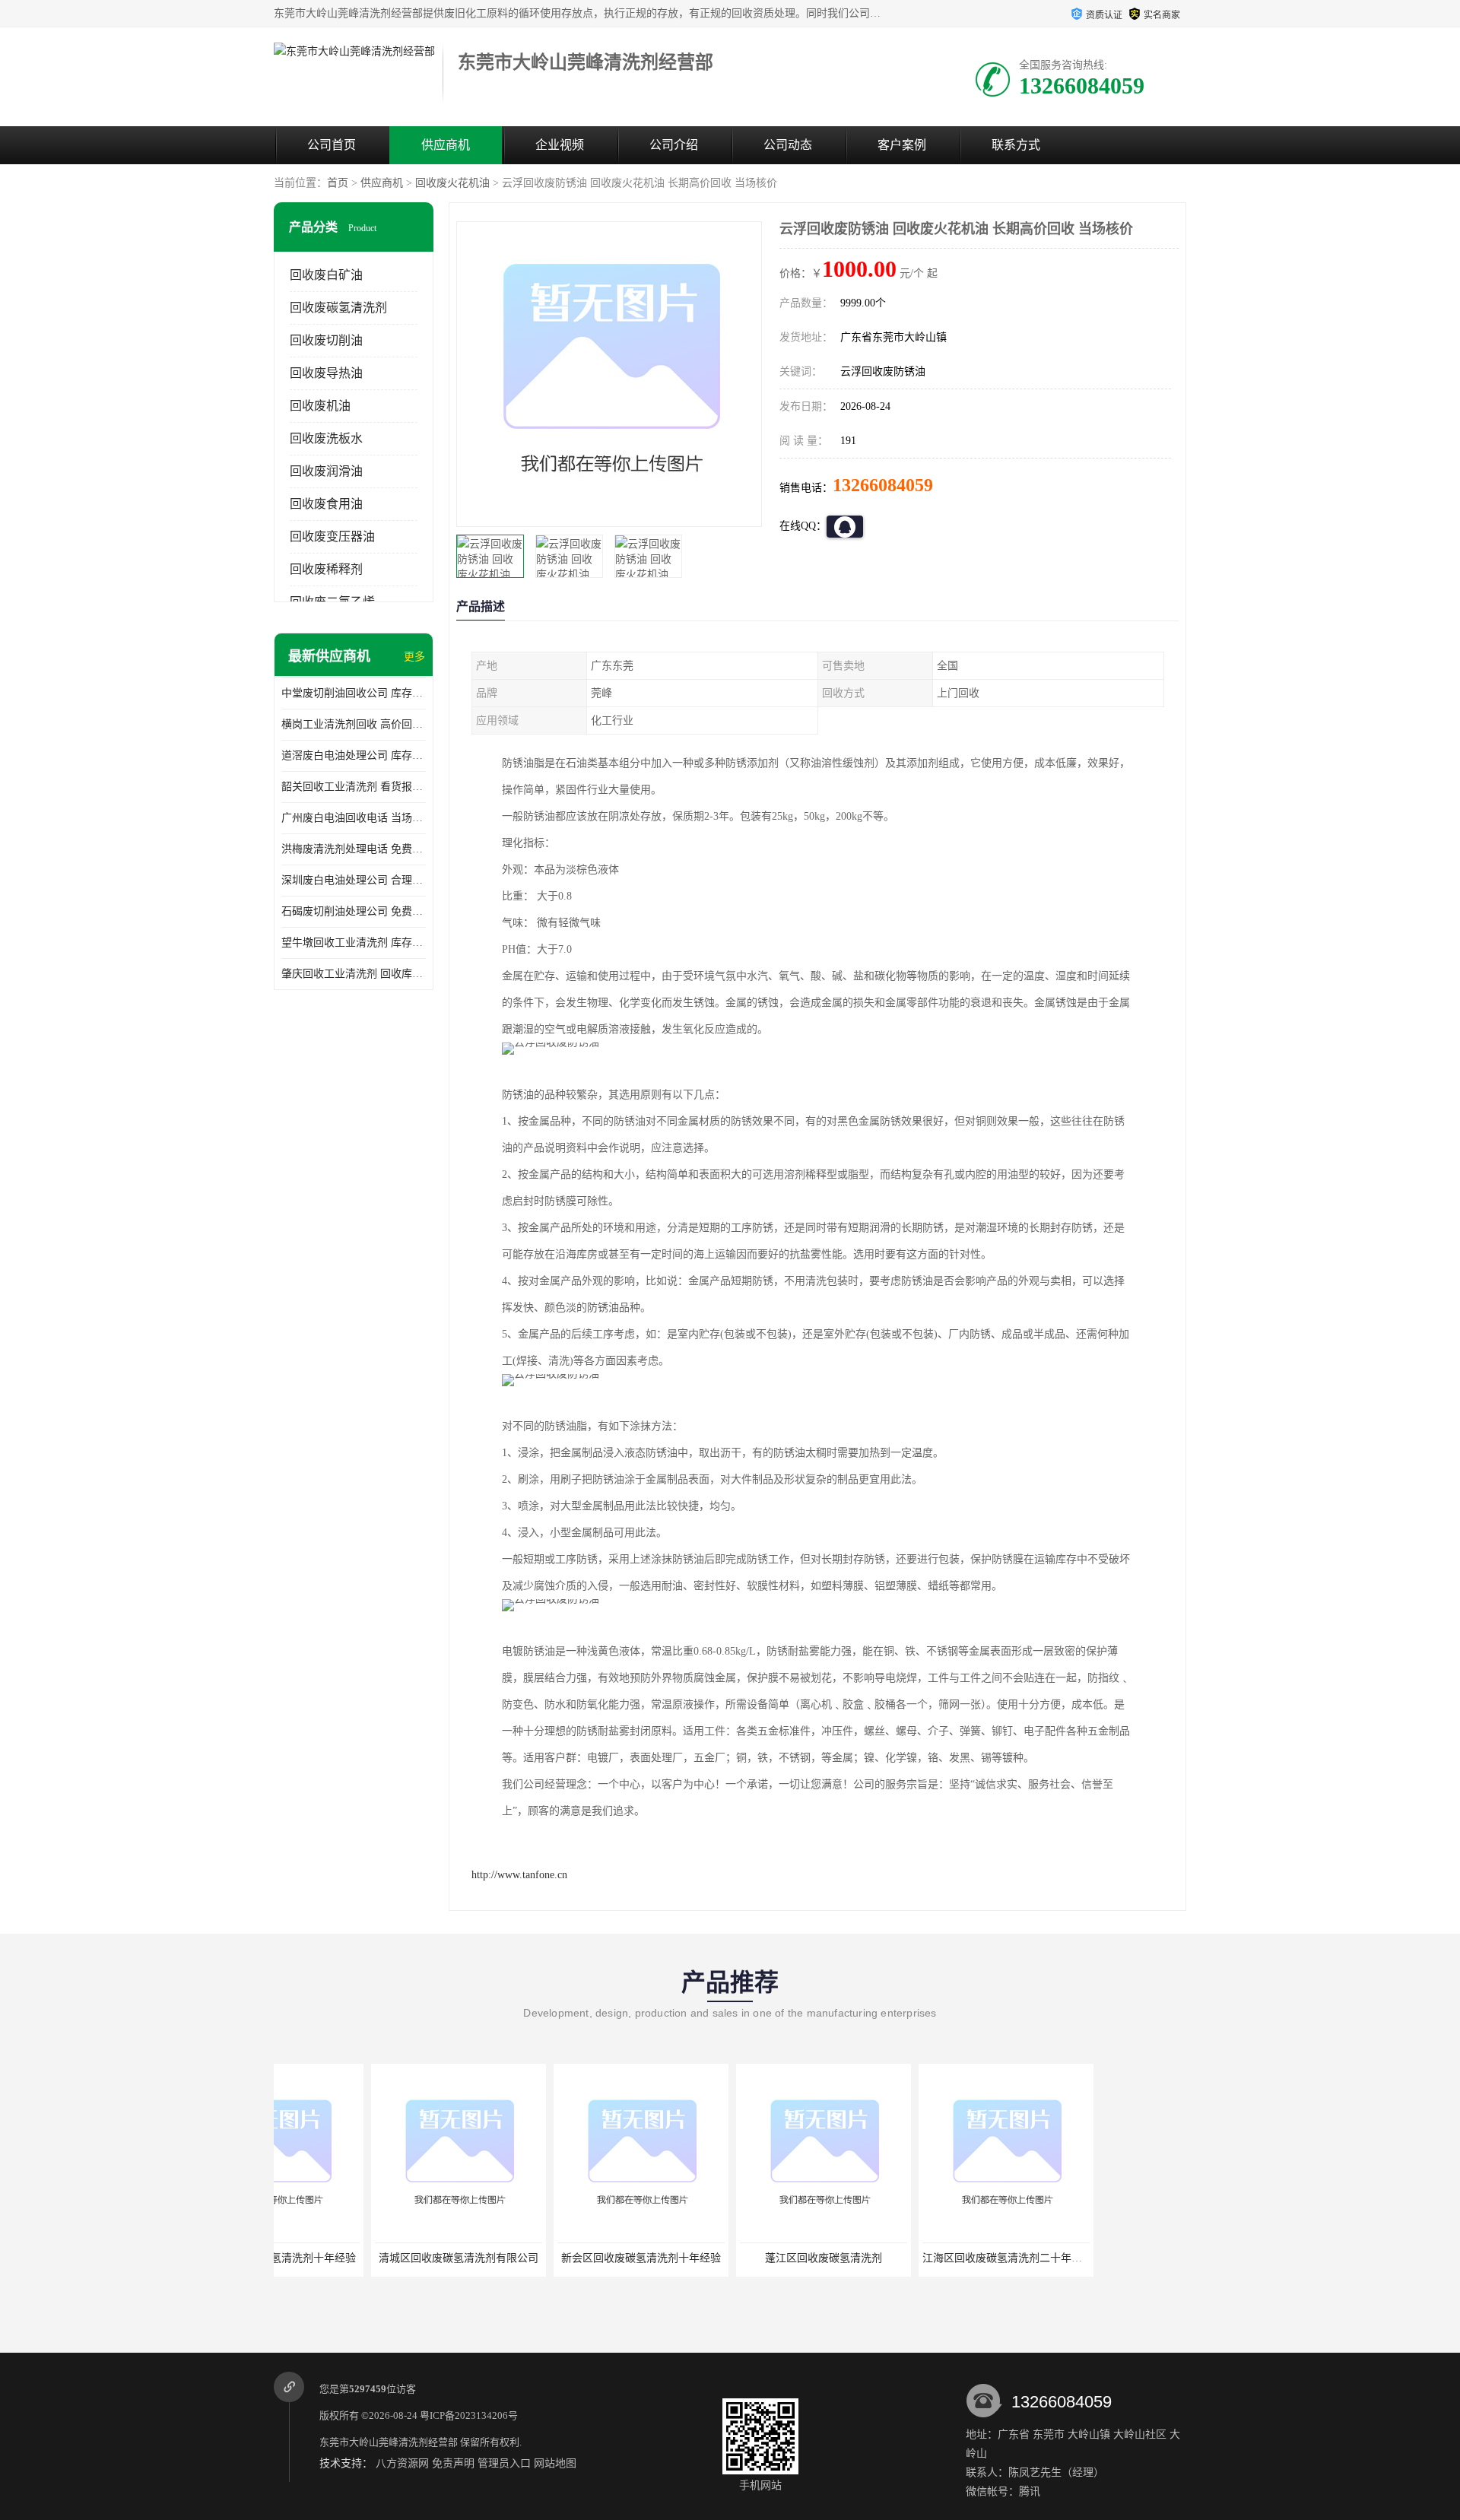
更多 (414, 657)
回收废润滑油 (326, 471)
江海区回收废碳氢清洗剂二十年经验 (910, 2258)
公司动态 (788, 145)
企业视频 (560, 145)
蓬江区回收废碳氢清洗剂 (726, 2258)
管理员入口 (504, 2463)
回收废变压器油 (332, 536)
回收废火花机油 (452, 183)
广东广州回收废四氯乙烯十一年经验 (1093, 2258)
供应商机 (446, 145)
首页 (338, 183)
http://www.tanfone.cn (519, 1875)
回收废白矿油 (326, 275)
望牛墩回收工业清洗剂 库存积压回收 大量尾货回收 (354, 943)
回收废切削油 (326, 340)
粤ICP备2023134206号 (469, 2415)
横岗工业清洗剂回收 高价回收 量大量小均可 (354, 724)
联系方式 (1016, 145)
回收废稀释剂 (326, 569)
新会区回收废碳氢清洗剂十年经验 (544, 2258)
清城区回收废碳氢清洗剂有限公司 (361, 2258)
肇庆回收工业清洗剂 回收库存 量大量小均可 (354, 974)
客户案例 (902, 145)
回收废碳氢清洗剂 (338, 308)
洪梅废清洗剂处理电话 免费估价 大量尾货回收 (354, 849)
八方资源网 (402, 2463)
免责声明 (453, 2463)
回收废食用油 (326, 504)
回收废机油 (320, 406)
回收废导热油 (326, 373)
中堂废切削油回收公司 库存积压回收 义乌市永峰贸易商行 (354, 693)
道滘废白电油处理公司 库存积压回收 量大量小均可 (354, 755)
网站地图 (555, 2463)
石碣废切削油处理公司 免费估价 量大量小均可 (354, 911)
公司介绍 (674, 145)
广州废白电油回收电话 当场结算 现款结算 (354, 818)
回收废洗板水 (326, 438)
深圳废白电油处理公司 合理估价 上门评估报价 (354, 880)
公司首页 (332, 145)
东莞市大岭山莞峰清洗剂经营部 (389, 2442)
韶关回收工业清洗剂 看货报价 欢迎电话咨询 (354, 787)
